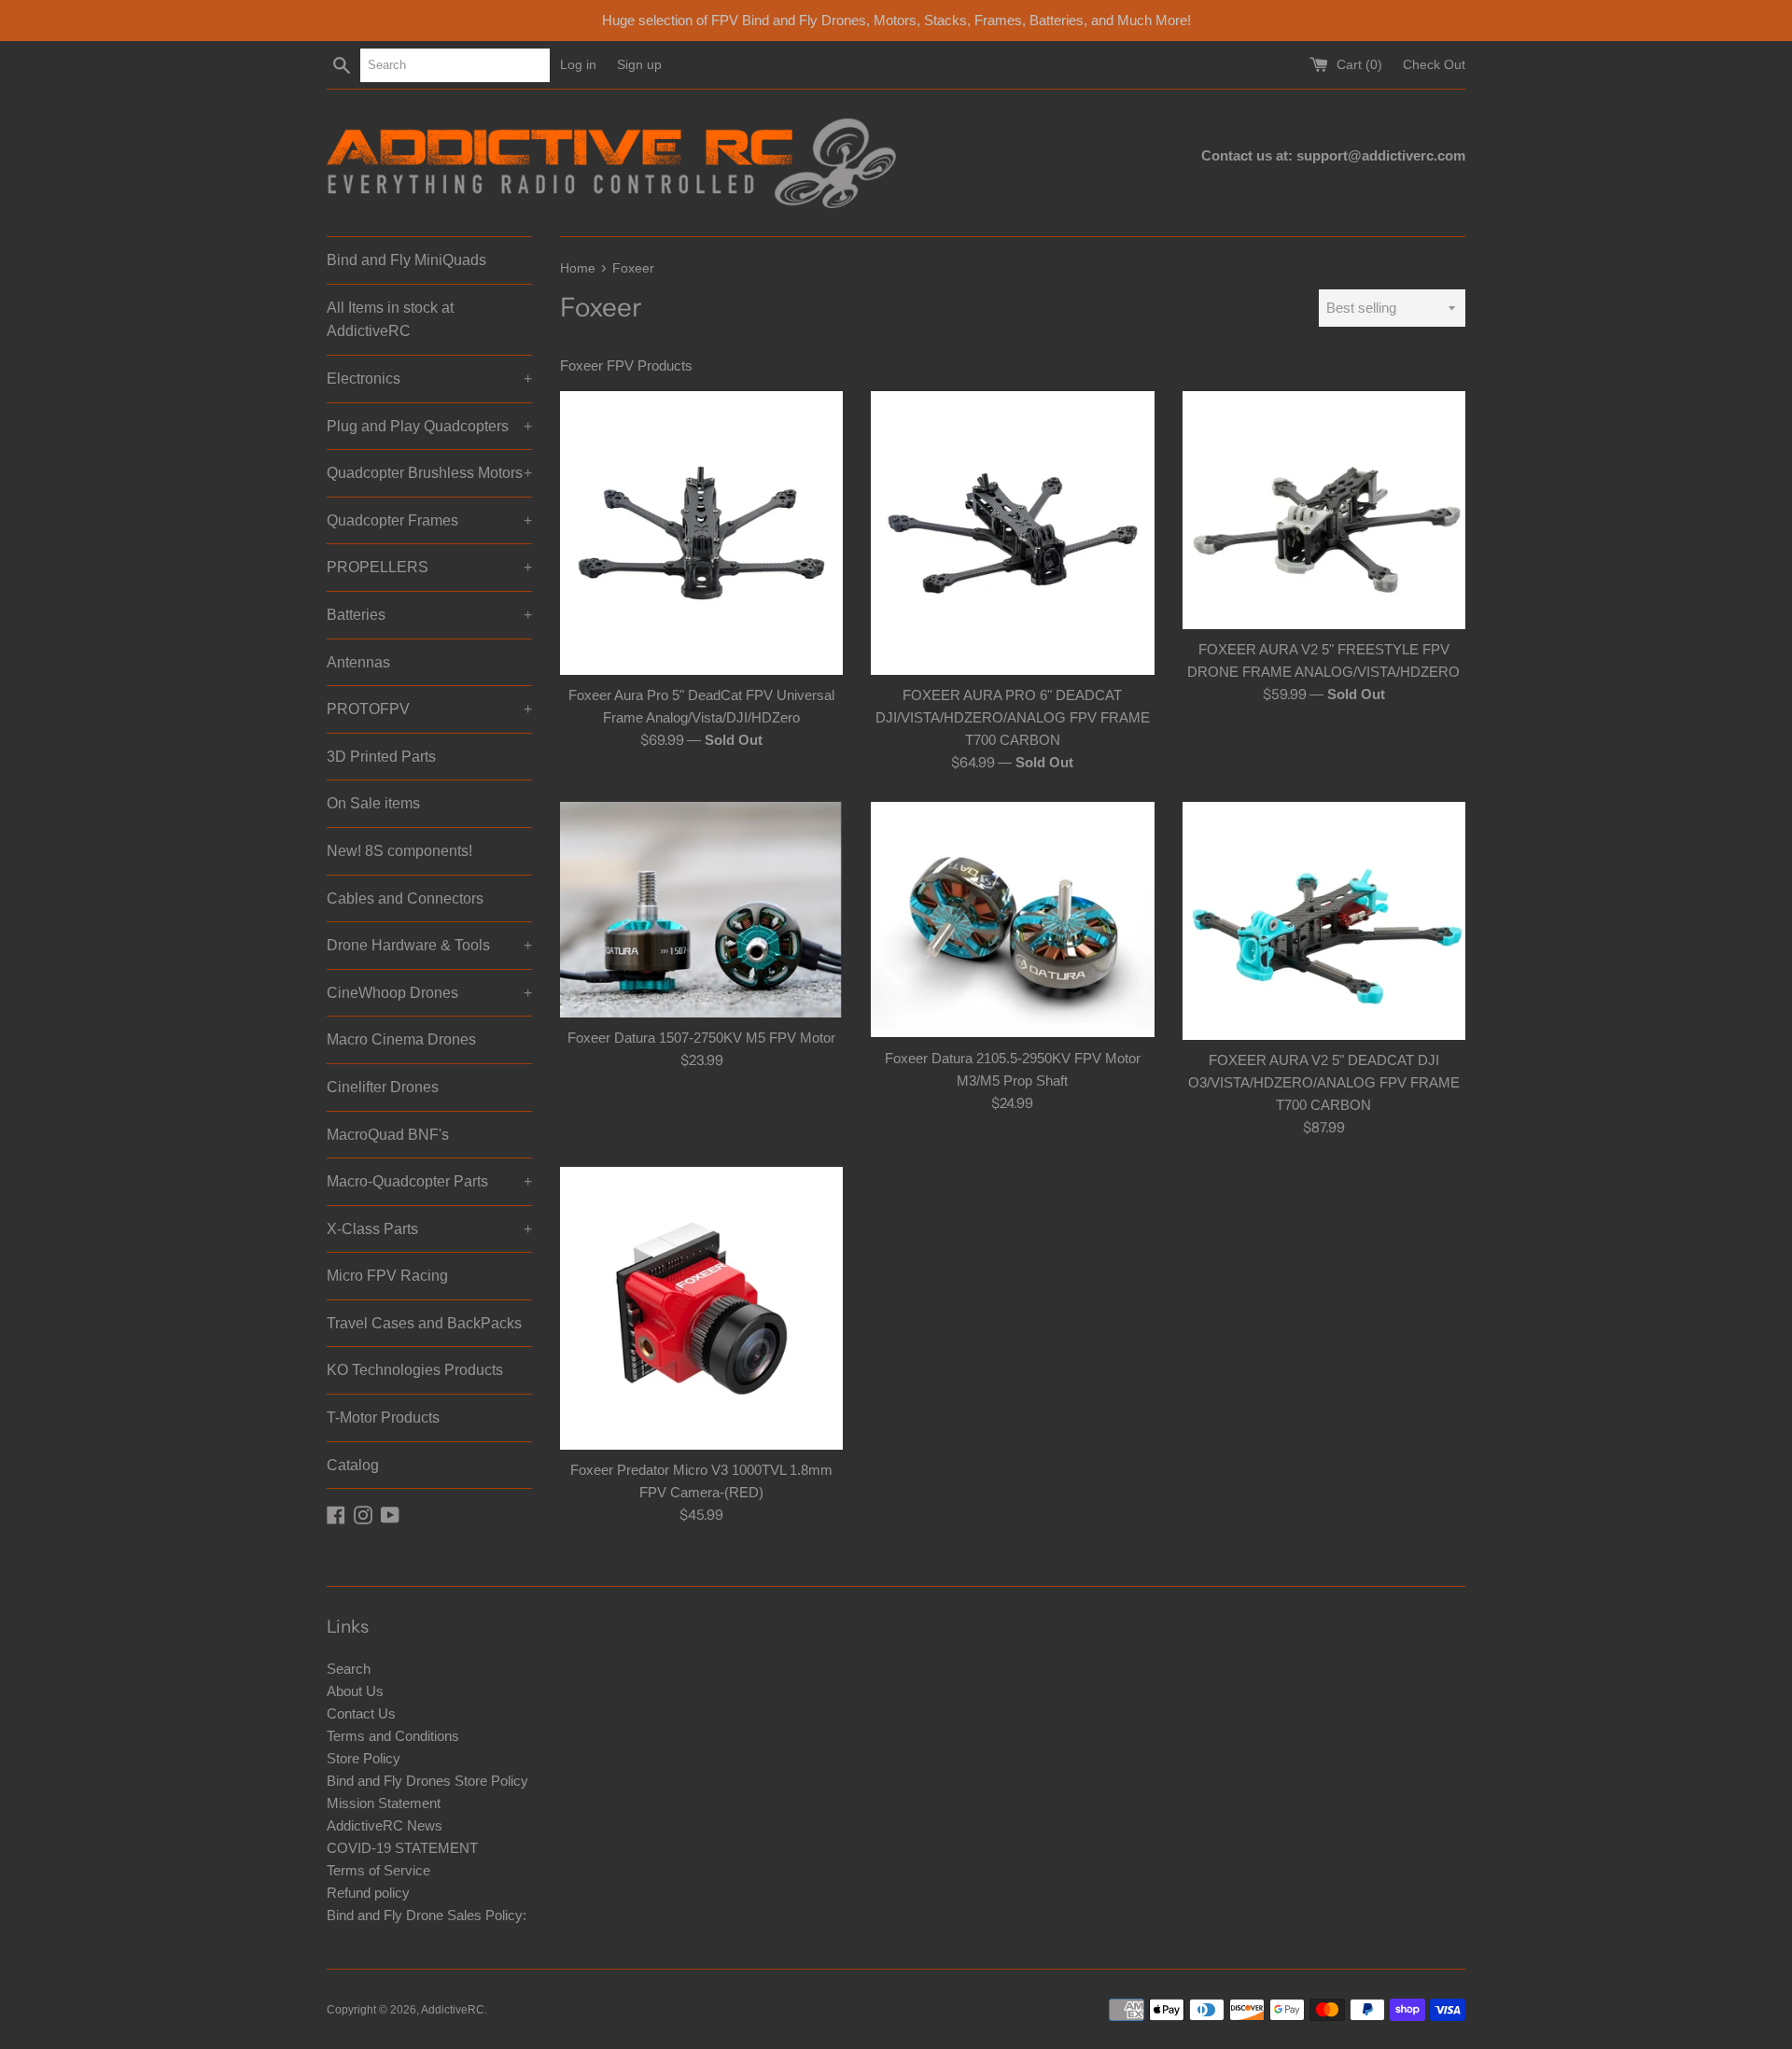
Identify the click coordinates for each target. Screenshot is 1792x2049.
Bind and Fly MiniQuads (406, 260)
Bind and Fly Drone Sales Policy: (427, 1915)
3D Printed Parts (381, 757)
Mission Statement (384, 1803)
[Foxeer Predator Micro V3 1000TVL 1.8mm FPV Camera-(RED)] (701, 1308)
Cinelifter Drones (383, 1087)
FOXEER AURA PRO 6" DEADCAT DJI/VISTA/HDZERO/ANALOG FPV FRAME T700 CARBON (1013, 717)
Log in (578, 65)
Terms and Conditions (393, 1736)
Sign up (639, 65)
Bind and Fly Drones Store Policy (427, 1781)
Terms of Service (378, 1870)
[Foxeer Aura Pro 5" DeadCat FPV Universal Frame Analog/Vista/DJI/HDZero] (701, 533)
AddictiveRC (453, 2010)
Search (349, 1669)
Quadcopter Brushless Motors (429, 473)
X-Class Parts (429, 1229)
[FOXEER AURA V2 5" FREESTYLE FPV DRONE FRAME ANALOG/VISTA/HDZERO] (1324, 510)
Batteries (429, 615)
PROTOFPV (429, 709)
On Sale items (373, 803)
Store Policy (364, 1758)
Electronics (429, 379)
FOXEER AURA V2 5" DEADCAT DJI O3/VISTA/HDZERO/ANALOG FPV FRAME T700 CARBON (1324, 1082)
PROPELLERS (429, 567)
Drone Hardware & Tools (429, 945)
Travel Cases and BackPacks (424, 1323)
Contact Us (361, 1713)
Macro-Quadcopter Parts (429, 1181)
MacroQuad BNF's (388, 1135)
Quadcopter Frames (429, 520)
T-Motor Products (383, 1417)
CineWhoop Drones (429, 993)
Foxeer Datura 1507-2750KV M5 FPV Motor (701, 1038)
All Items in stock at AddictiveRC (390, 320)
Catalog (353, 1465)
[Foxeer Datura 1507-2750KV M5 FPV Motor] (701, 910)
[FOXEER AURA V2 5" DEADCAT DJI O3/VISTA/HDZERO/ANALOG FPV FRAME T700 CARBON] (1324, 921)
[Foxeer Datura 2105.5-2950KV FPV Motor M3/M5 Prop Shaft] (1012, 920)
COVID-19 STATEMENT (402, 1848)
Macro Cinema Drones (401, 1039)
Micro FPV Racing (387, 1276)
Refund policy (368, 1893)
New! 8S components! (399, 851)
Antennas (358, 662)
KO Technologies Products (415, 1370)
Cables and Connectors (405, 898)
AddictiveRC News (385, 1825)
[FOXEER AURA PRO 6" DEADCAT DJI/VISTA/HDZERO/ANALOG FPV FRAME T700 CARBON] (1012, 533)
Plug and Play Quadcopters (429, 426)
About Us (355, 1691)
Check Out (1434, 65)
